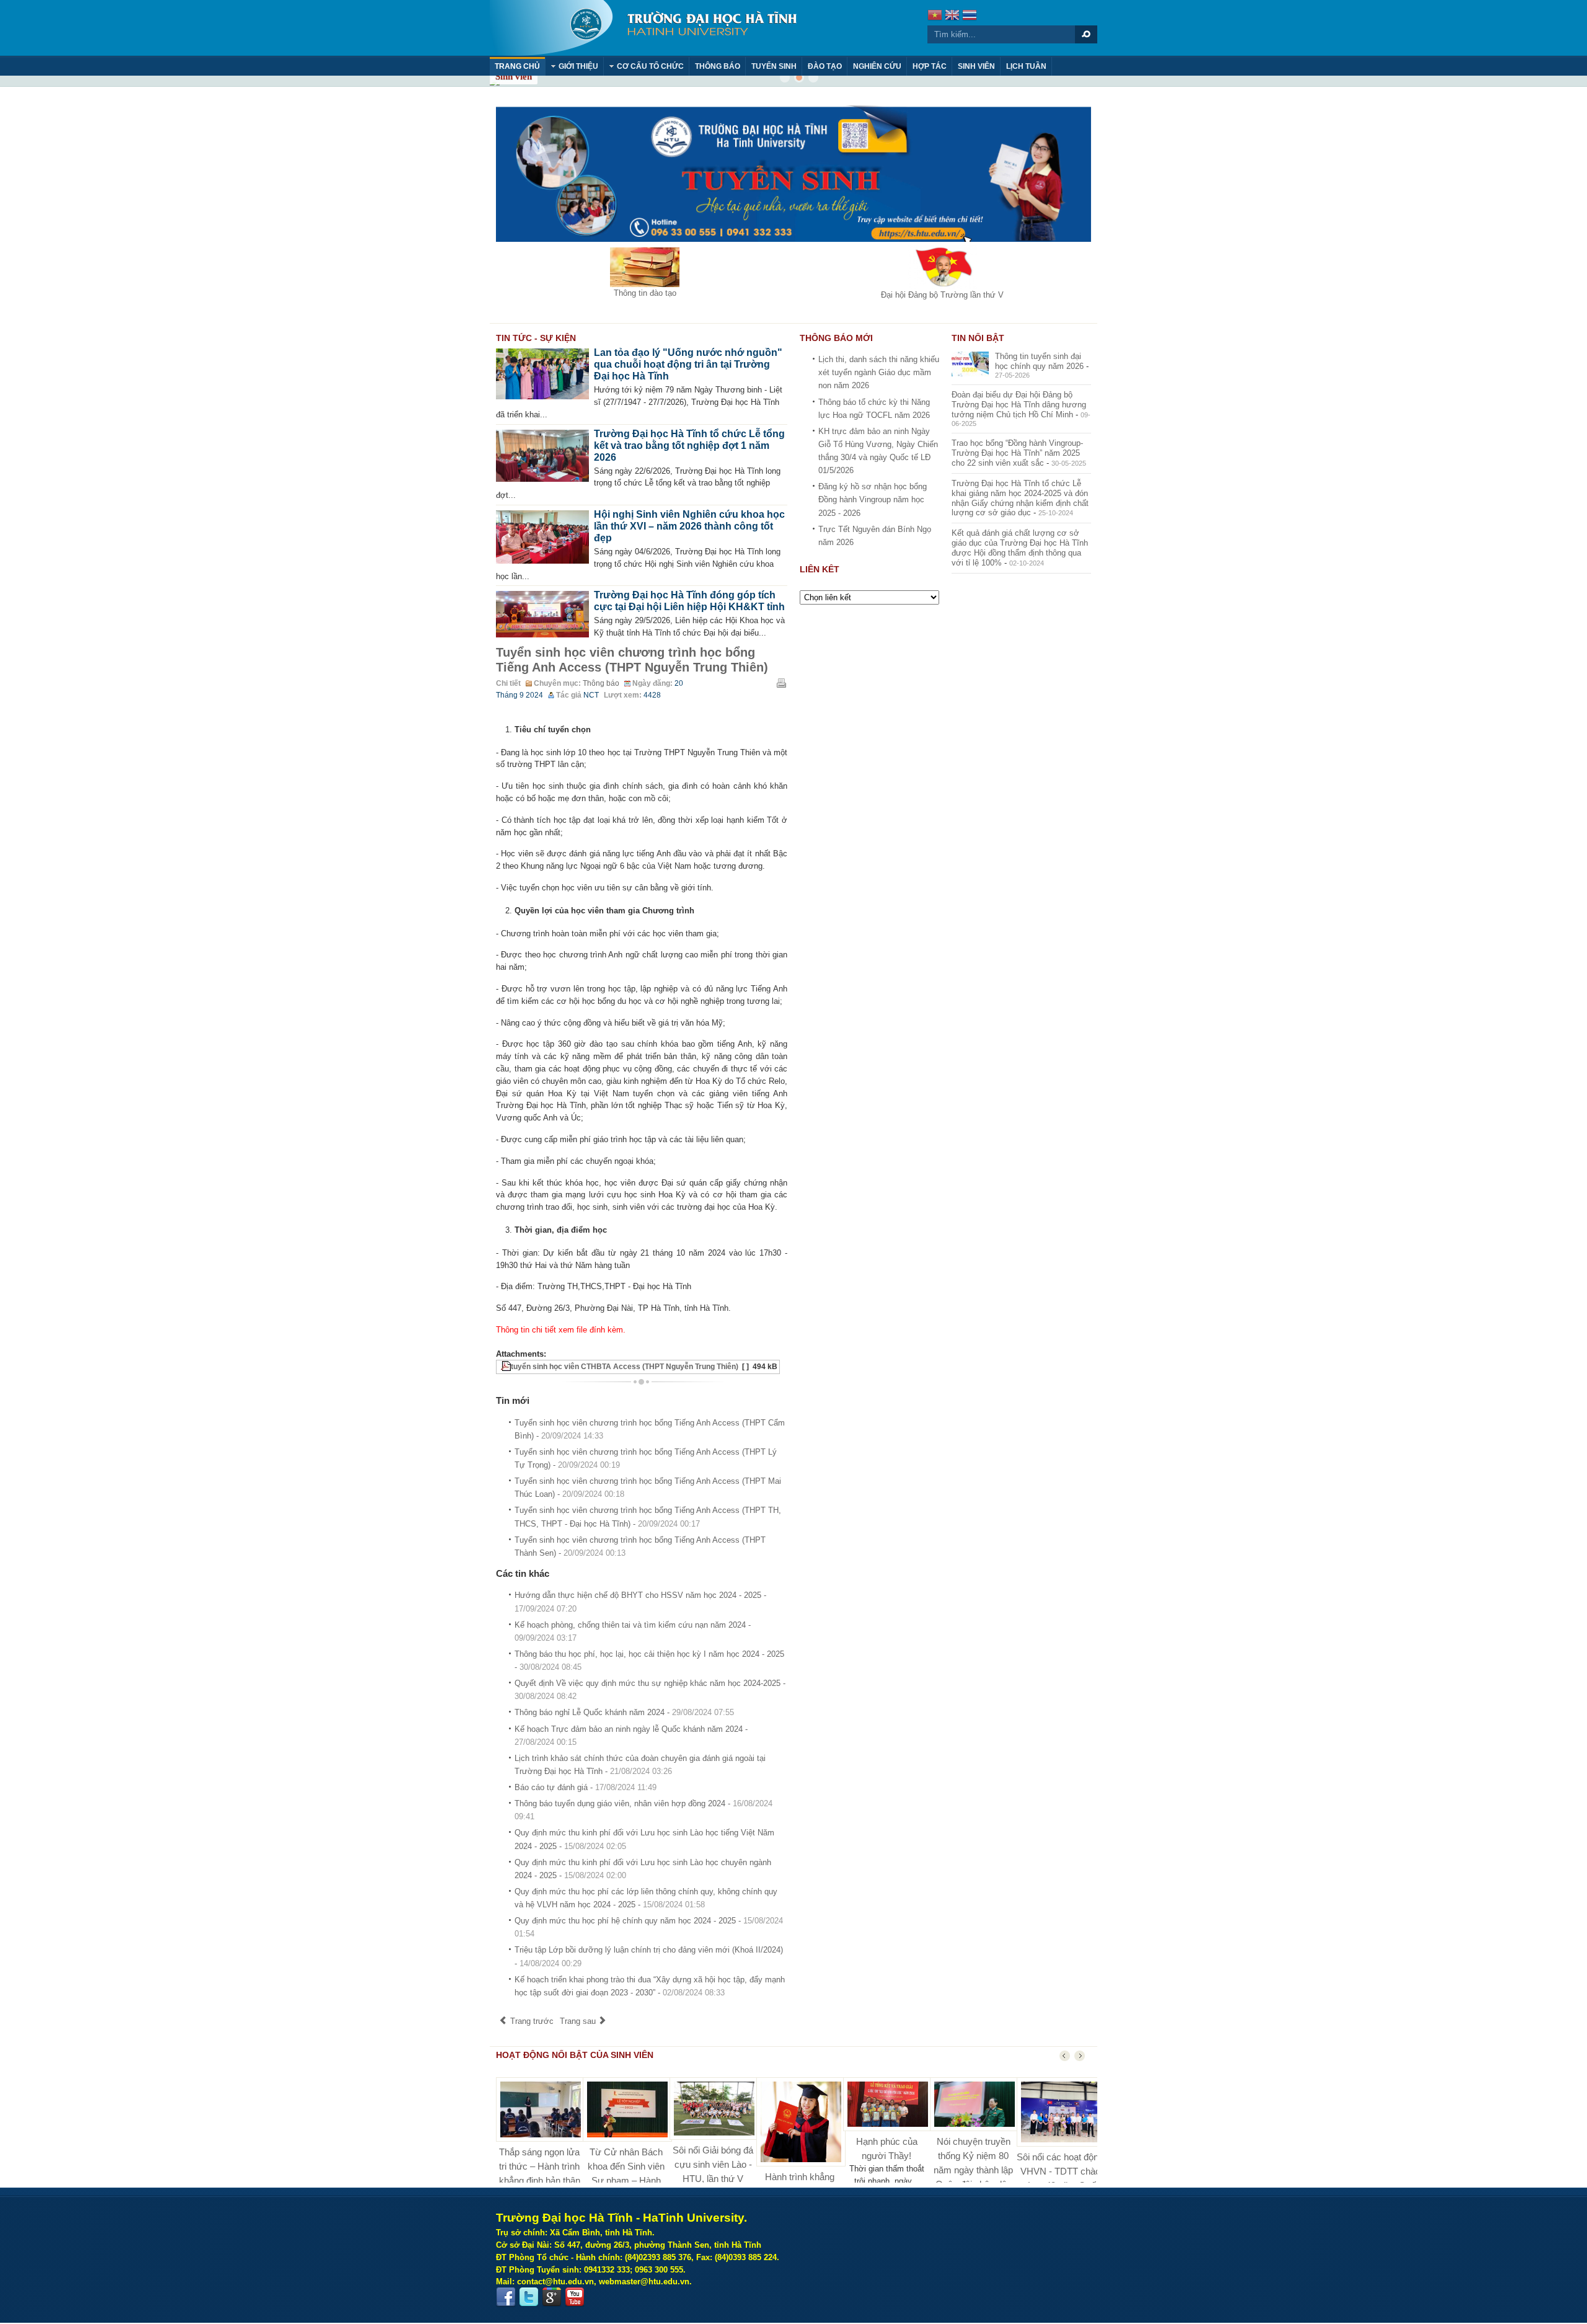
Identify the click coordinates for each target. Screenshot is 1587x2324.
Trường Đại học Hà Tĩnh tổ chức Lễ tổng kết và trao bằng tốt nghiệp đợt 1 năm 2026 (689, 446)
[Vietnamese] (935, 16)
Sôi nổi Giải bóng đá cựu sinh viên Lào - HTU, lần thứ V (713, 2164)
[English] (952, 16)
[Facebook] (506, 2297)
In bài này (781, 683)
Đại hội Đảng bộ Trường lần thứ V (942, 295)
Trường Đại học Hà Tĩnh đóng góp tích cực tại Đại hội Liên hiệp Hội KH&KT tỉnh (689, 601)
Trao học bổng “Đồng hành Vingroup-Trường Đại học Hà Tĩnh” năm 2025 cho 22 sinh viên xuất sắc (1017, 453)
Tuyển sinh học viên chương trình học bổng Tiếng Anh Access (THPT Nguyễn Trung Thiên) (632, 660)
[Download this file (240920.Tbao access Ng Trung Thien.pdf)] (500, 1367)
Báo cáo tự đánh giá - (586, 1787)
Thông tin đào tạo (645, 293)
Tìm (1086, 34)
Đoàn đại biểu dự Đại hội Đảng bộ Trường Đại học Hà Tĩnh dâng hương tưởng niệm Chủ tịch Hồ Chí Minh (1019, 405)
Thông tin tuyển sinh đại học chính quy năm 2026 (1039, 361)
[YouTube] (575, 2297)
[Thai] (970, 16)
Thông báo (601, 683)
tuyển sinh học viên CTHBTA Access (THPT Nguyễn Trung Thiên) (625, 1367)
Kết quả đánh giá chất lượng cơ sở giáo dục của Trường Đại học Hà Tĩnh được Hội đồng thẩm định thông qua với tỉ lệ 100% (1020, 548)
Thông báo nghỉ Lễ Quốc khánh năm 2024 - (624, 1712)
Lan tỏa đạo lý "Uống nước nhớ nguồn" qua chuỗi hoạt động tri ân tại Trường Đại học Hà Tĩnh (688, 364)
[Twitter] (529, 2297)
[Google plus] (552, 2297)
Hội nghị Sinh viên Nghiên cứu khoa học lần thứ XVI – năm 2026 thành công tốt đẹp (689, 526)
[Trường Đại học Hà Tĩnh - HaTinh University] (643, 28)
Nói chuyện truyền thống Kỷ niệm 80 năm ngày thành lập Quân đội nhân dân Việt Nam (973, 2170)
